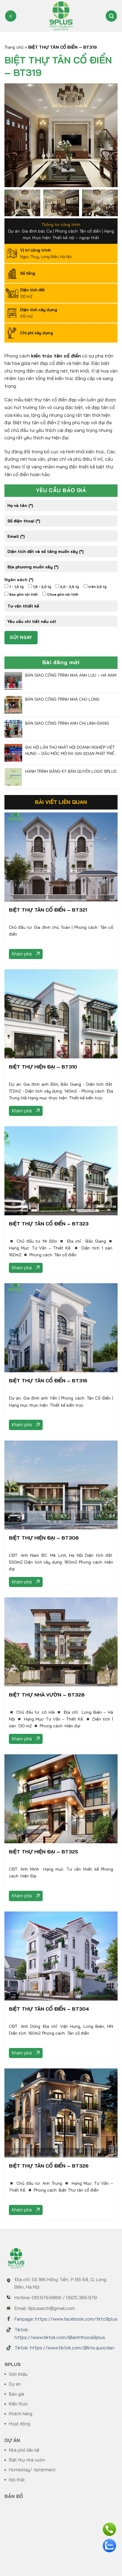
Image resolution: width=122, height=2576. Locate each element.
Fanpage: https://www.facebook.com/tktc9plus (66, 2319)
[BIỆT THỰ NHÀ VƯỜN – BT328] (61, 1641)
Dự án (15, 2384)
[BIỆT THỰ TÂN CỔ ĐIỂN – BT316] (61, 1327)
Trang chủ (14, 47)
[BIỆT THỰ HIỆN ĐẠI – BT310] (61, 1013)
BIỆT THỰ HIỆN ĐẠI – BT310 (43, 1067)
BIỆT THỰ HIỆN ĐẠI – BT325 (44, 1852)
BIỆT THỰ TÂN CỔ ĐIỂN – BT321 (48, 910)
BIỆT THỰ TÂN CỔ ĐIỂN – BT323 (49, 1224)
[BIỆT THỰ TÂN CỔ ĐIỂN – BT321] (61, 856)
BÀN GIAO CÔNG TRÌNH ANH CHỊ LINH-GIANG (67, 723)
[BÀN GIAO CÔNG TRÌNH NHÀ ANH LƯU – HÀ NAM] (13, 680)
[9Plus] (61, 16)
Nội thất (17, 2480)
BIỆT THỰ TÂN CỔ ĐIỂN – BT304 (49, 2009)
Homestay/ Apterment (32, 2470)
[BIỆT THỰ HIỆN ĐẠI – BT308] (61, 1484)
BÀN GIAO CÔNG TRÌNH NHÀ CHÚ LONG (62, 699)
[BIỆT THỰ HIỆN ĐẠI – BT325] (61, 1798)
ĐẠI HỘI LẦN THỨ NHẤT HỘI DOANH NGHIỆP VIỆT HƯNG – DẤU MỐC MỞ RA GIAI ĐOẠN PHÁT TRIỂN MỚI (71, 751)
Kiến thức (19, 2404)
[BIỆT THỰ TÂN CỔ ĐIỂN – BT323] (61, 1170)
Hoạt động (20, 2424)
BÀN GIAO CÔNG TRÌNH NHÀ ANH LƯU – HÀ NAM (71, 675)
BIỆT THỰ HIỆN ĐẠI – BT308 (44, 1538)
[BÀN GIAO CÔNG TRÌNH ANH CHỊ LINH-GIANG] (13, 728)
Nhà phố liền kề (24, 2450)
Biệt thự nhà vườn (27, 2460)
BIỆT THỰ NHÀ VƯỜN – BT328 (47, 1695)
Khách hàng (21, 2414)
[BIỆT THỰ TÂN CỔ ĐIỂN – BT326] (61, 2112)
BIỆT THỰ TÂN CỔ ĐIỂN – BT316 (48, 1381)
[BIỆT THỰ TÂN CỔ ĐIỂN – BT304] (61, 1955)
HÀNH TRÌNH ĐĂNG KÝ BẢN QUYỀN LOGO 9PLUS (71, 771)
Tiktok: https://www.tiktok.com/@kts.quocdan (64, 2348)
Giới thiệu (18, 2374)
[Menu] (11, 16)
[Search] (111, 16)
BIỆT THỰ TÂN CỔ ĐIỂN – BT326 (49, 2166)
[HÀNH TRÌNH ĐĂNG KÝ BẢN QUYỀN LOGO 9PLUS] (13, 776)
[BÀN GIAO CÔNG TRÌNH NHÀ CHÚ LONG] (13, 704)
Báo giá (16, 2394)
